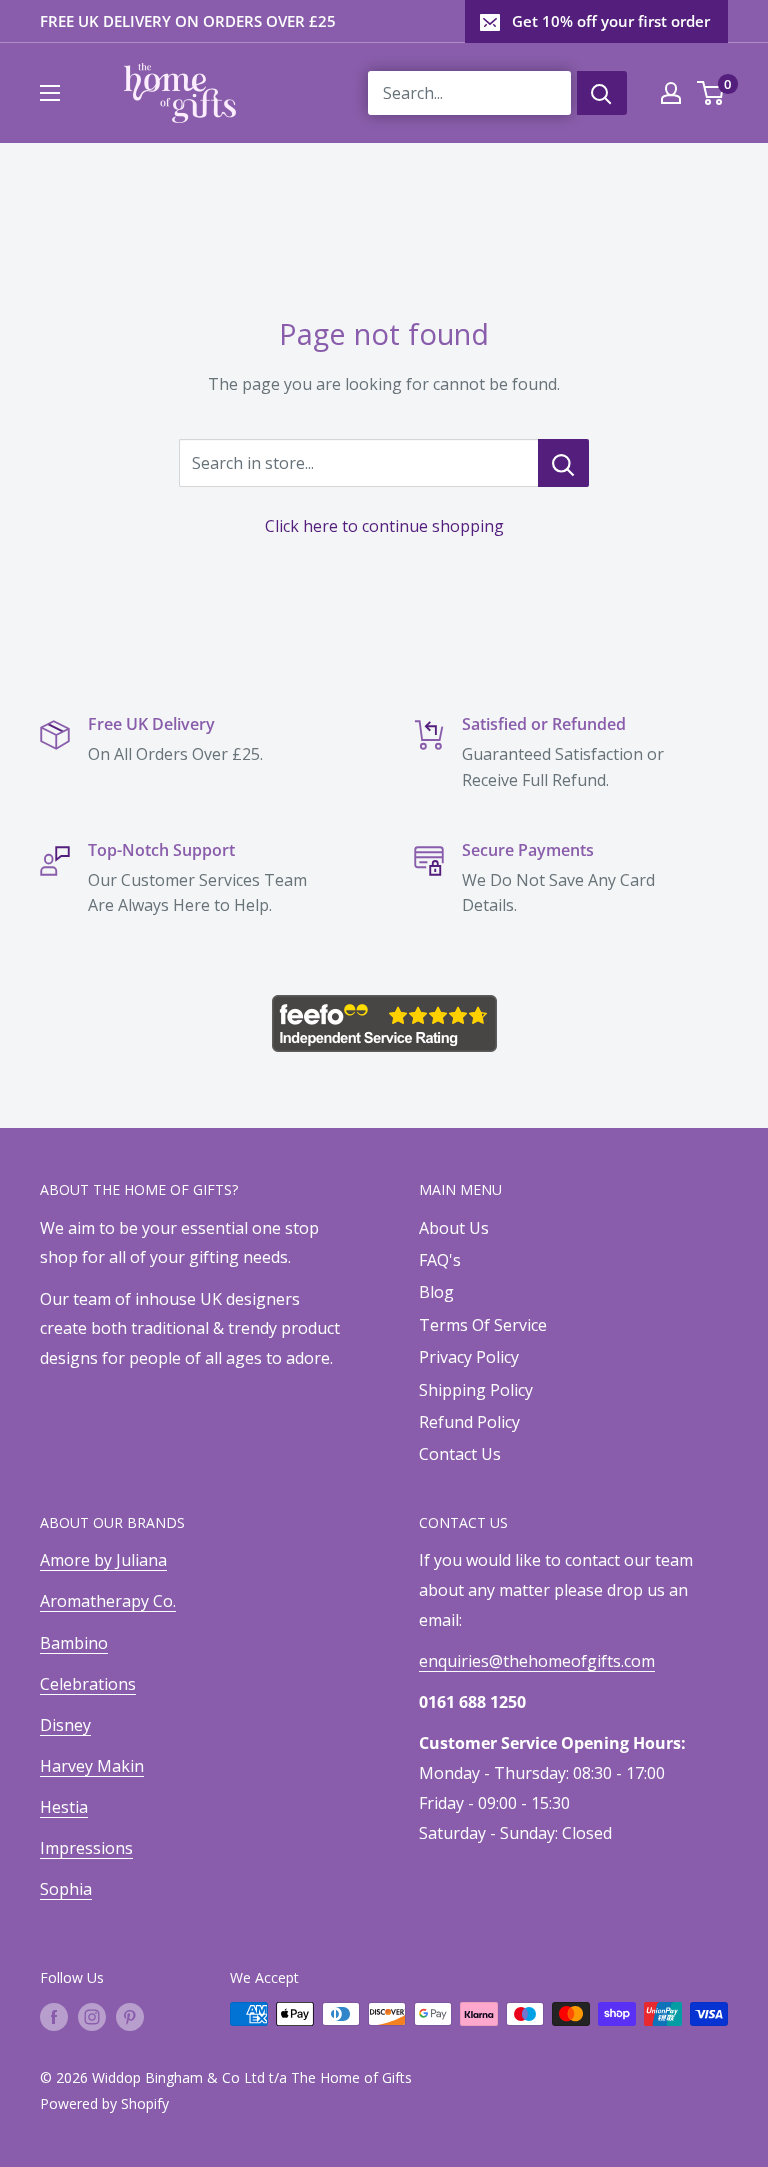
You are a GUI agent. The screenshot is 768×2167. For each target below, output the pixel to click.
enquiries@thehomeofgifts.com (537, 1661)
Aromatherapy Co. (108, 1601)
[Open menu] (50, 93)
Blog (436, 1292)
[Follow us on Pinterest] (130, 2016)
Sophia (66, 1889)
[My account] (671, 93)
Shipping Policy (476, 1390)
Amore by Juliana (103, 1560)
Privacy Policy (469, 1357)
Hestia (64, 1807)
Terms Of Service (483, 1325)
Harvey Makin (92, 1766)
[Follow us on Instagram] (92, 2016)
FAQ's (440, 1260)
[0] (711, 93)
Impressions (86, 1848)
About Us (454, 1228)
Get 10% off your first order (611, 21)
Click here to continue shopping (384, 526)
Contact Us (460, 1454)
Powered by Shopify (104, 2103)
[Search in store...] (563, 463)
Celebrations (88, 1684)
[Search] (602, 93)
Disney (65, 1725)
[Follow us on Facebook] (54, 2016)
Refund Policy (469, 1422)
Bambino (74, 1643)
